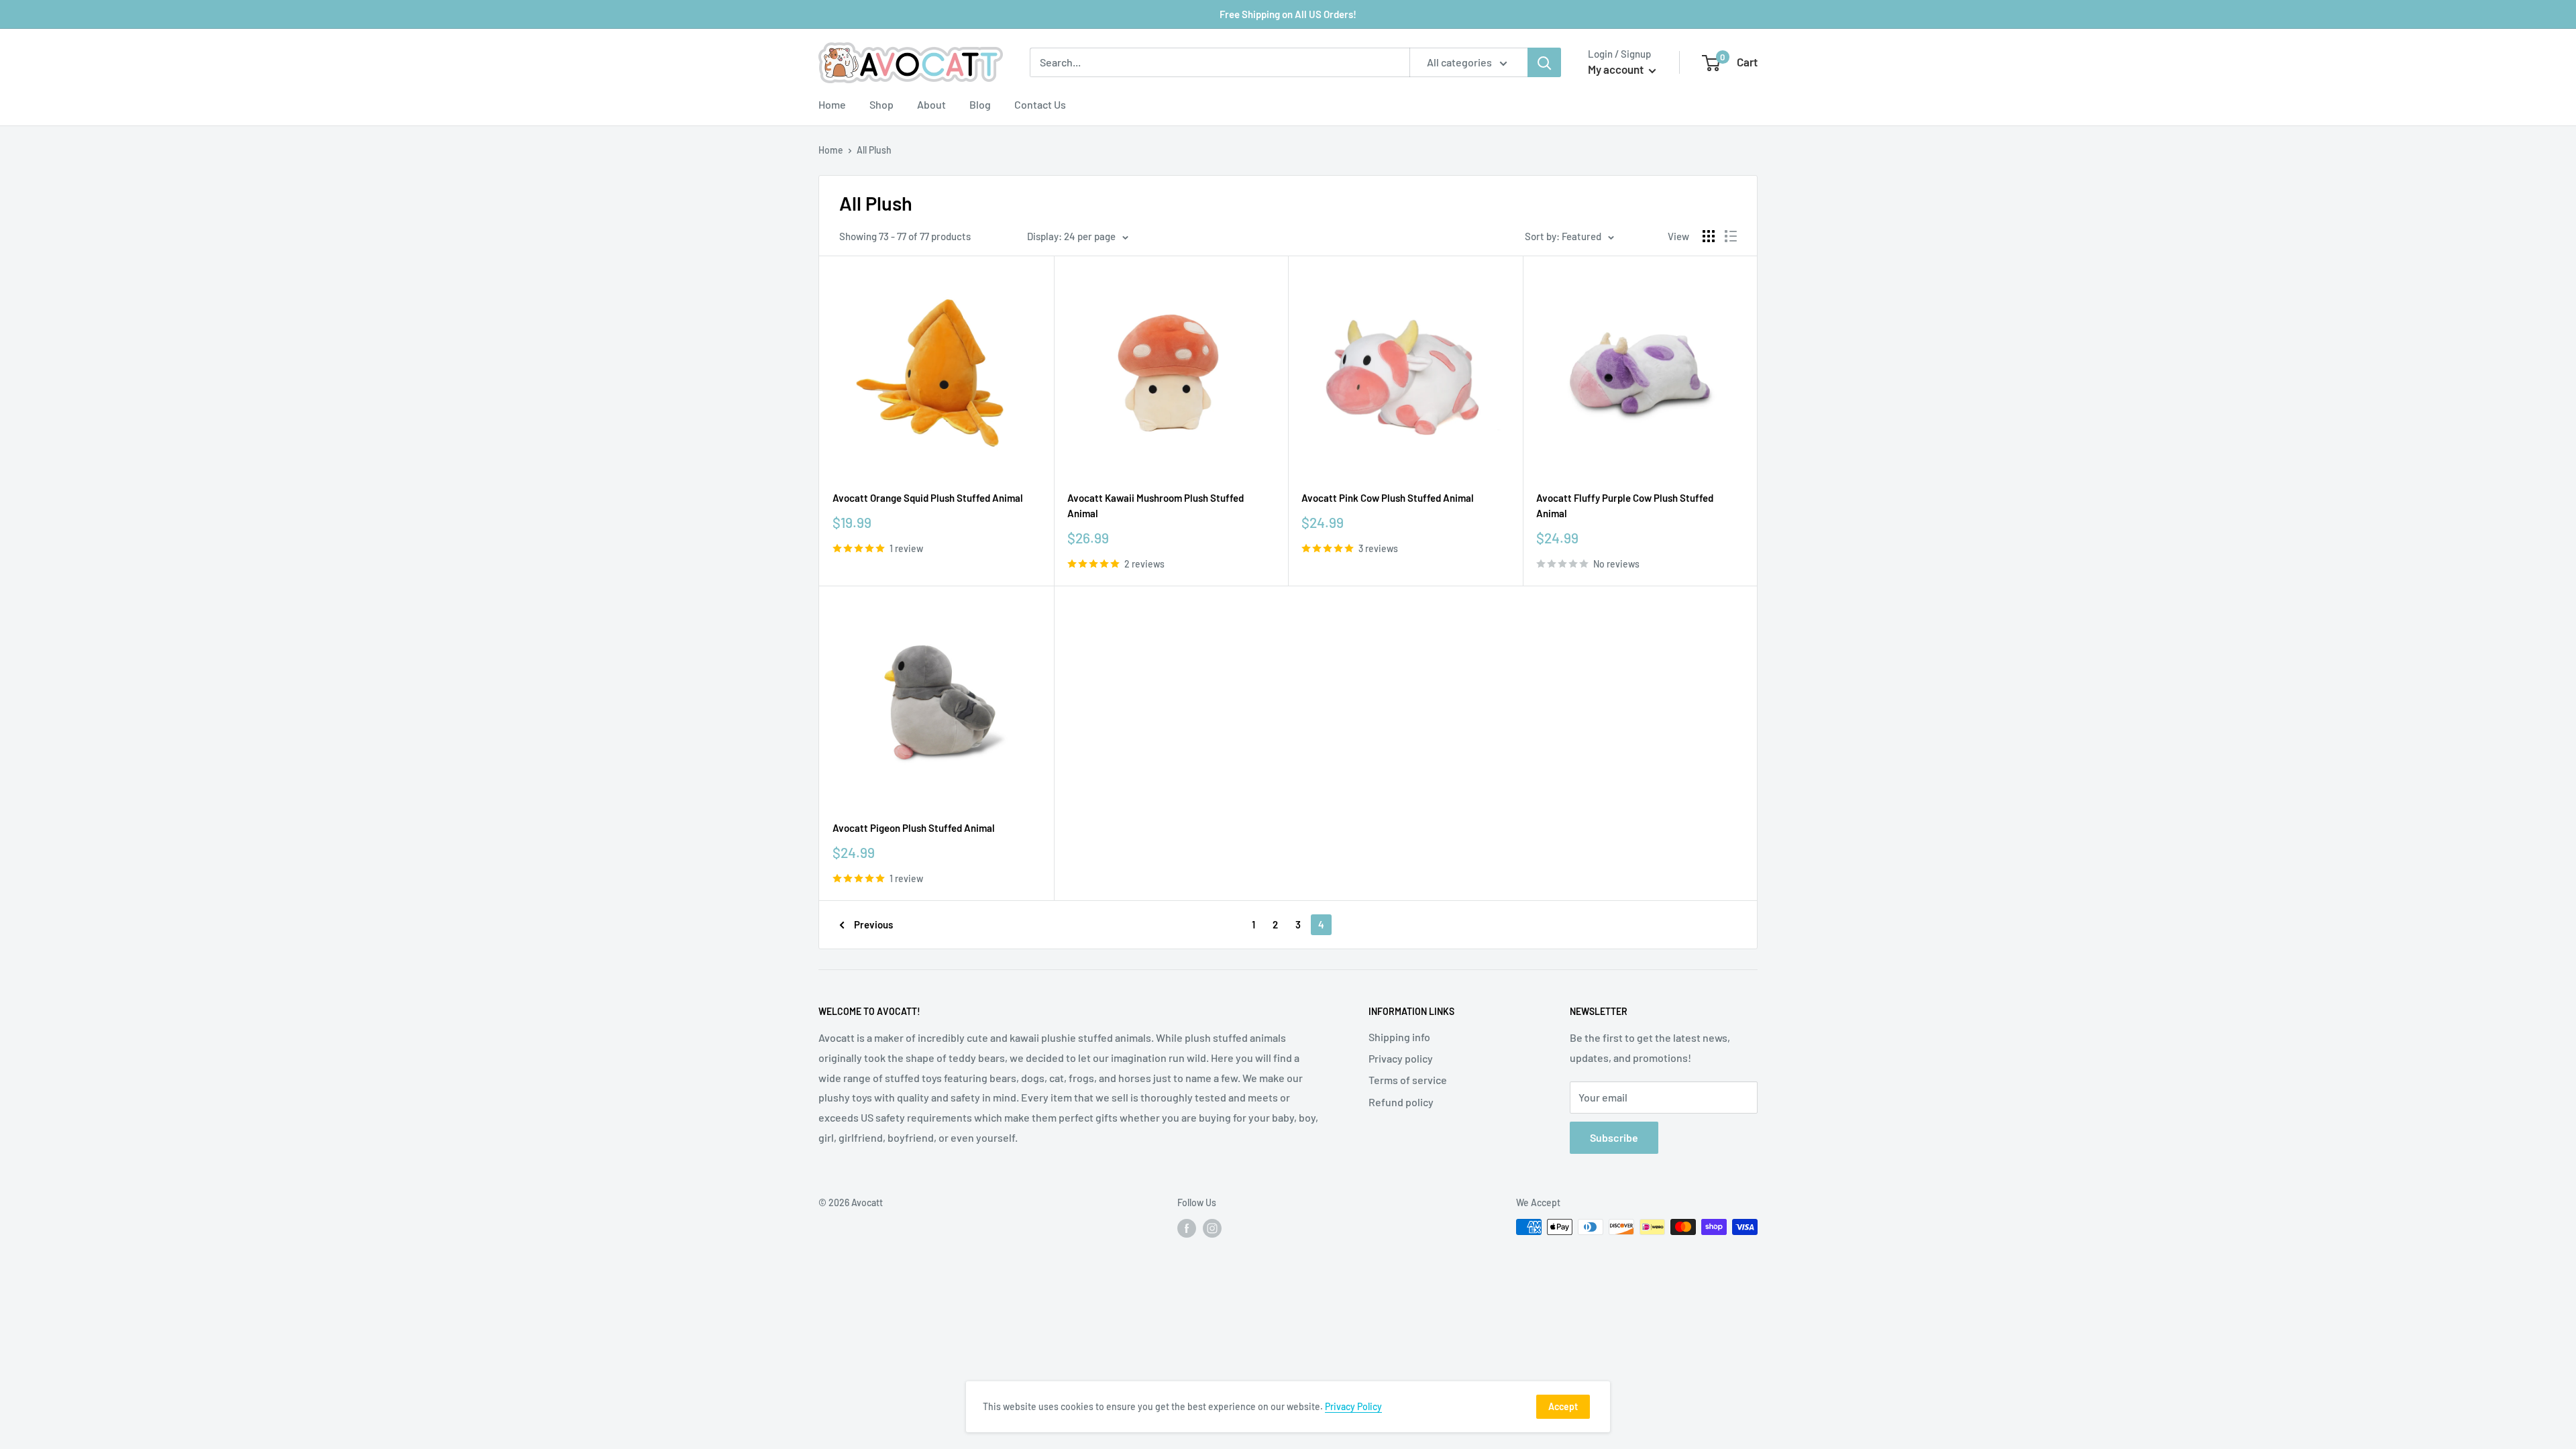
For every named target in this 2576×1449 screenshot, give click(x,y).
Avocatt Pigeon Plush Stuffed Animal (914, 828)
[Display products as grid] (1709, 236)
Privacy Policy (1353, 1406)
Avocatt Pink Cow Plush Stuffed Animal (1388, 498)
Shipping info (1399, 1037)
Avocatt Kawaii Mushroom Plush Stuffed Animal (1156, 505)
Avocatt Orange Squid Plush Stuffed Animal (928, 498)
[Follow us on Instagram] (1212, 1228)
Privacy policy (1401, 1058)
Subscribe (1614, 1137)
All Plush (874, 150)
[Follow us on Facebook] (1187, 1228)
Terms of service (1408, 1080)
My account (1617, 69)
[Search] (1544, 62)
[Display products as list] (1731, 236)
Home (832, 104)
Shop (881, 104)
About (931, 104)
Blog (980, 104)
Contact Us (1040, 104)
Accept (1563, 1406)
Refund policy (1401, 1102)
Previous (873, 924)
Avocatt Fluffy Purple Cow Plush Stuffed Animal (1625, 505)
